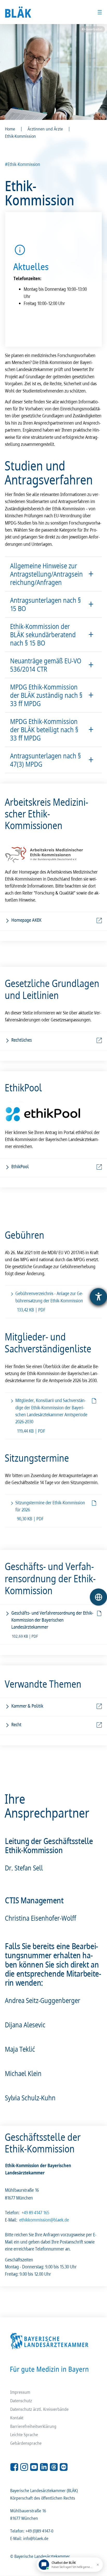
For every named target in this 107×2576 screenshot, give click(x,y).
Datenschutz (21, 2401)
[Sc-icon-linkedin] (44, 2467)
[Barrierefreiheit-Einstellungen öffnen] (98, 1297)
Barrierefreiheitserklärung (34, 2426)
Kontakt (17, 2418)
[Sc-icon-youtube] (34, 2467)
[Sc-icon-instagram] (24, 2467)
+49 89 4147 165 (36, 2212)
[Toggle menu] (100, 12)
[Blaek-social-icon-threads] (54, 2467)
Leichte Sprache (24, 2434)
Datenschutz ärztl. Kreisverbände (40, 2409)
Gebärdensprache (26, 2443)
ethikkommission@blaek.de (44, 2220)
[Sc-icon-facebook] (14, 2467)
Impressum (20, 2392)
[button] (53, 574)
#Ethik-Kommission (23, 164)
